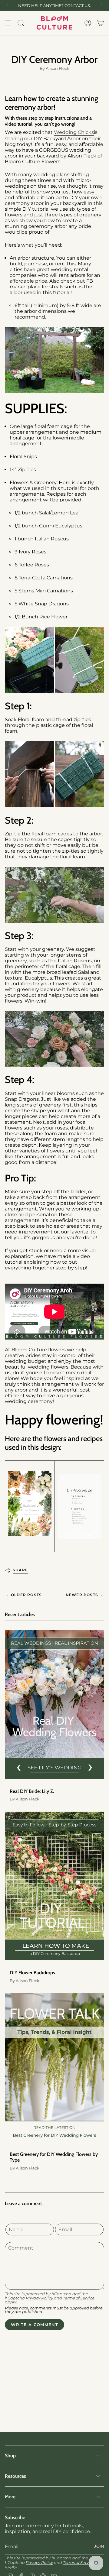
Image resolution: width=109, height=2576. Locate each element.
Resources (15, 2476)
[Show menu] (8, 23)
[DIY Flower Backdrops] (54, 1886)
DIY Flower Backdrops (32, 1973)
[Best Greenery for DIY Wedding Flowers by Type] (54, 2068)
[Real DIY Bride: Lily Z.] (54, 1704)
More (10, 2497)
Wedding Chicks (74, 132)
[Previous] (8, 5)
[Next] (101, 5)
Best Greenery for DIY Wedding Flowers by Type (54, 2157)
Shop (10, 2456)
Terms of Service (79, 2298)
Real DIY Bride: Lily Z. (32, 1791)
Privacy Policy (39, 2298)
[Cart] (101, 23)
